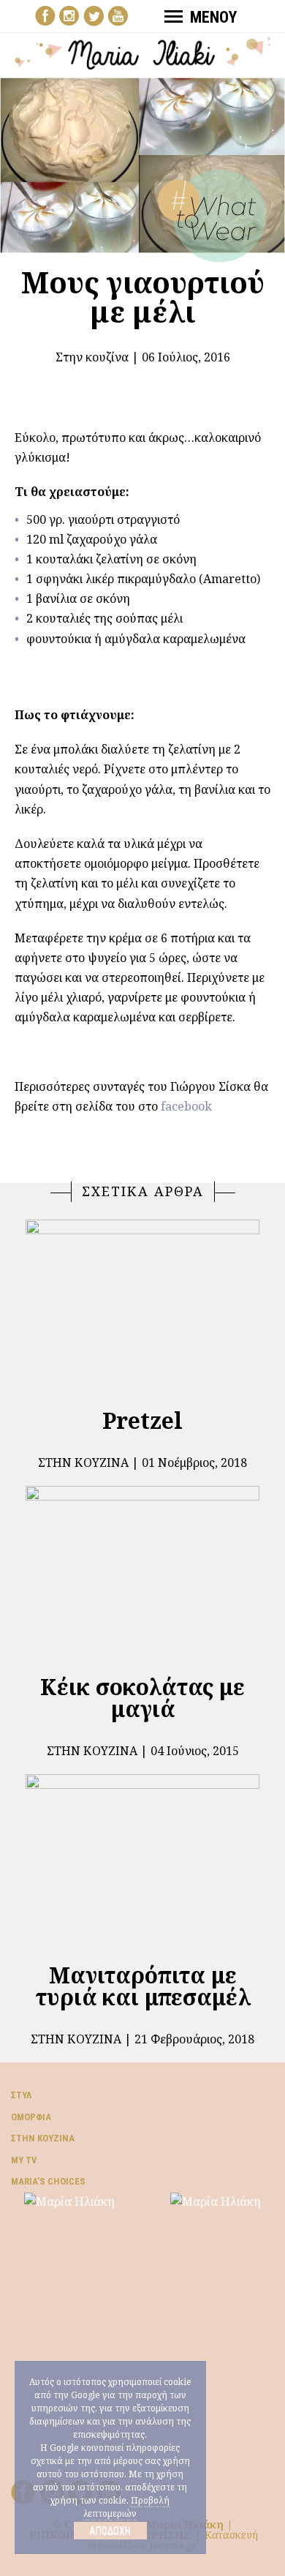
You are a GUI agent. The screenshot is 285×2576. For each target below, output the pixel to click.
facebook (186, 1106)
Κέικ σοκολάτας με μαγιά (142, 1698)
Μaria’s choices (48, 2181)
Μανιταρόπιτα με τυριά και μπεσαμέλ (143, 1986)
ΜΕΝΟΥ (213, 17)
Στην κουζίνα (92, 357)
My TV (24, 2160)
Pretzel (142, 1420)
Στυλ (21, 2095)
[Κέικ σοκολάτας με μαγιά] (142, 1574)
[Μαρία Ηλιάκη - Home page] (143, 52)
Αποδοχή (110, 2531)
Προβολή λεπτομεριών (126, 2507)
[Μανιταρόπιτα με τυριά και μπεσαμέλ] (142, 1862)
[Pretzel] (142, 1307)
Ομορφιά (31, 2117)
